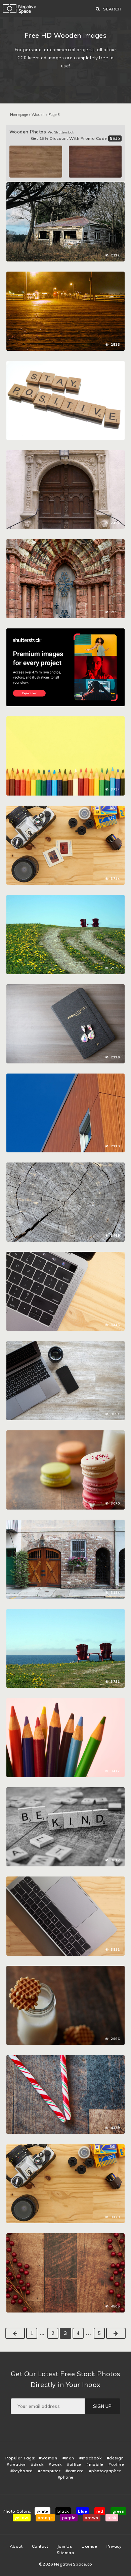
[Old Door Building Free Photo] (65, 454)
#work (55, 2464)
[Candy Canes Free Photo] (65, 2058)
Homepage (19, 115)
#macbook (90, 2458)
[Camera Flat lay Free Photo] (65, 809)
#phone (66, 2477)
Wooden (38, 115)
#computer (49, 2471)
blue (82, 2511)
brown (92, 2518)
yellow (22, 2518)
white (42, 2511)
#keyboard (22, 2471)
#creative (16, 2464)
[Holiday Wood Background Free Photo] (65, 2237)
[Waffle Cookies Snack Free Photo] (65, 1969)
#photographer (105, 2471)
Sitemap (66, 2553)
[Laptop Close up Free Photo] (65, 1880)
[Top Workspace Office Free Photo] (65, 1344)
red (100, 2511)
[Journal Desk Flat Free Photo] (65, 988)
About (16, 2546)
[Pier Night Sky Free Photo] (65, 275)
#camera (75, 2471)
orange (45, 2518)
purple (69, 2518)
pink (112, 2518)
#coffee (116, 2464)
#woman (48, 2458)
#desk (37, 2464)
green (119, 2511)
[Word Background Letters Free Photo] (65, 1791)
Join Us (65, 2546)
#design (115, 2458)
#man (68, 2458)
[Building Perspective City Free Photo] (65, 1077)
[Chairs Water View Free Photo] (65, 898)
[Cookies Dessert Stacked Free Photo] (65, 1434)
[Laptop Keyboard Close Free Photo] (65, 1255)
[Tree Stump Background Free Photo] (65, 1166)
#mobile (95, 2464)
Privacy (114, 2546)
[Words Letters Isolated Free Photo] (65, 364)
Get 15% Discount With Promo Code (76, 138)
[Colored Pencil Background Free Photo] (65, 1701)
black (63, 2511)
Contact (40, 2546)
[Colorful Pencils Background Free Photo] (65, 720)
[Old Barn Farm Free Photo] (65, 186)
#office (74, 2464)
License (90, 2546)
